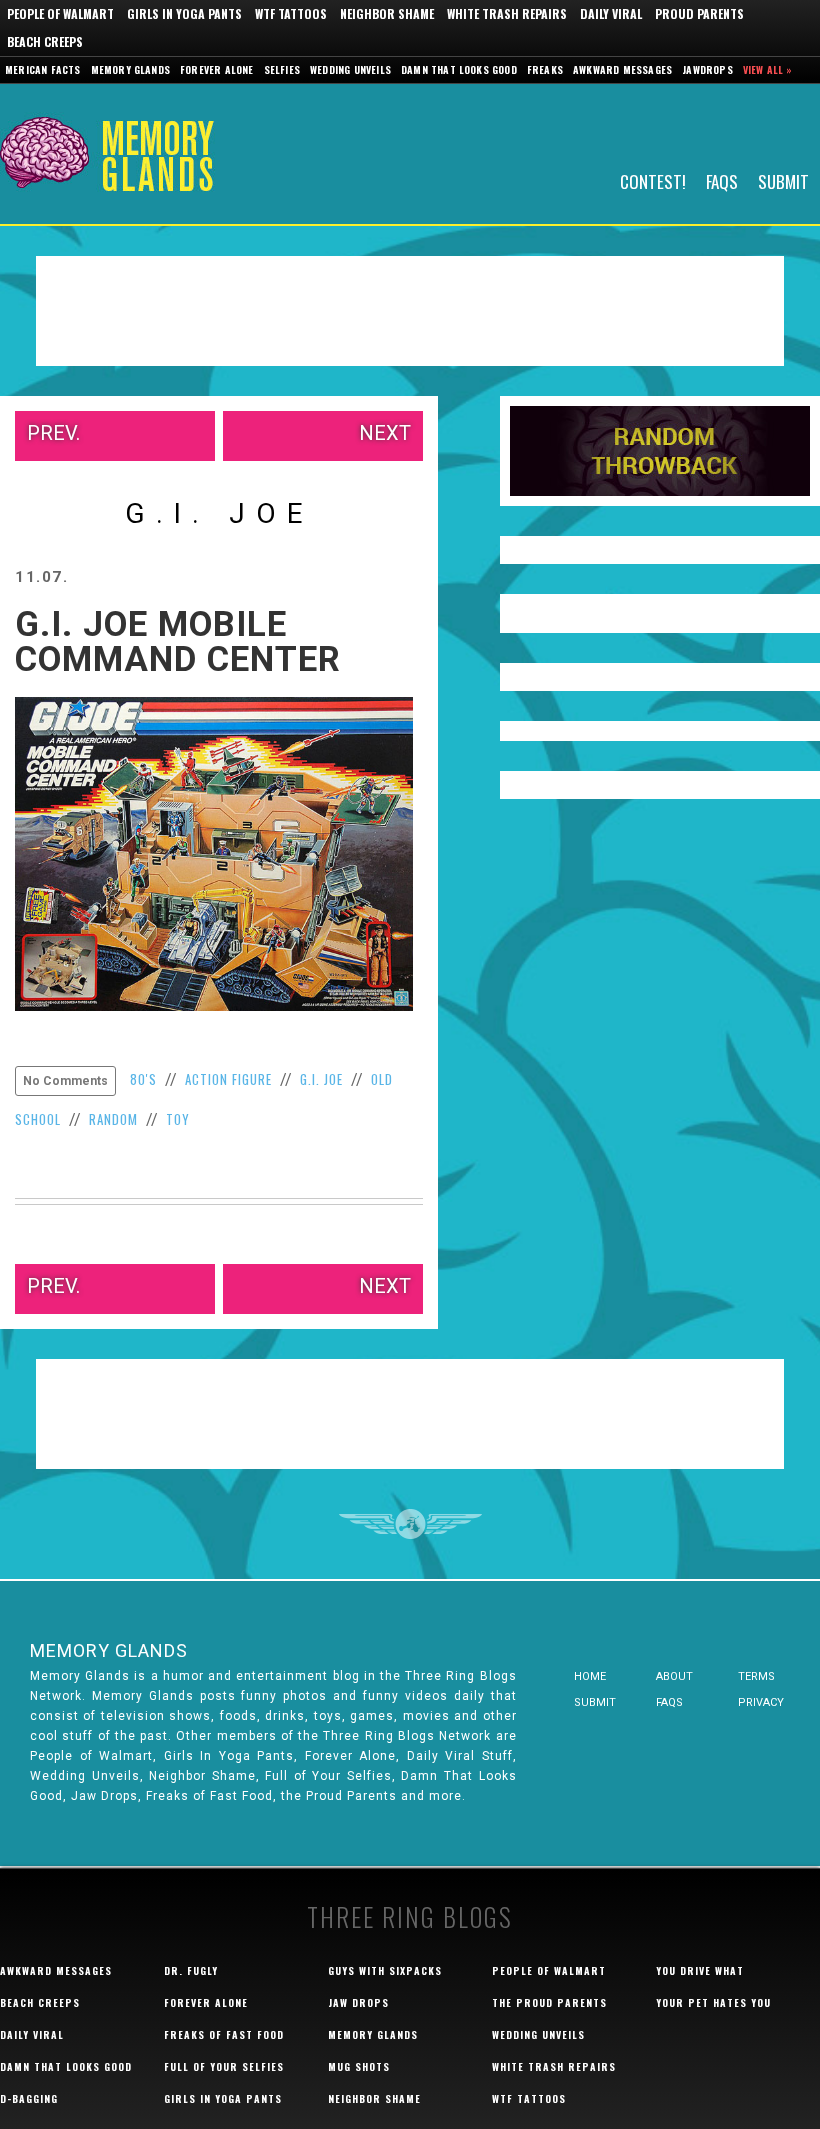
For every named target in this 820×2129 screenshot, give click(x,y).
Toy (178, 1119)
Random (113, 1119)
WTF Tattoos (291, 13)
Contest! (653, 180)
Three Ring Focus (410, 1524)
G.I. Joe (321, 1079)
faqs (669, 1702)
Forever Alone (217, 69)
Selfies (282, 69)
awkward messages (56, 1970)
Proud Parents (699, 13)
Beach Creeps (45, 41)
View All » (768, 69)
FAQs (722, 180)
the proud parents (549, 2002)
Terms (756, 1676)
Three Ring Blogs (410, 1916)
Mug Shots (359, 2066)
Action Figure (228, 1079)
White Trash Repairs (507, 13)
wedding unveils (538, 2034)
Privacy (761, 1702)
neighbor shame (374, 2098)
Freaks (545, 69)
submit (595, 1702)
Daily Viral (611, 13)
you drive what (700, 1970)
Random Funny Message (660, 451)
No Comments (65, 1081)
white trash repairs (554, 2066)
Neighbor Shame (387, 13)
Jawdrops (707, 69)
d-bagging (29, 2098)
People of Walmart (60, 13)
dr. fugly (191, 1970)
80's (143, 1079)
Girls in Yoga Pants (184, 13)
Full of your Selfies (224, 2066)
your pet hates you (713, 2002)
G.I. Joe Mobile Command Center (178, 642)
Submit (783, 180)
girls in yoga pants (223, 2098)
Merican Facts (43, 69)
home (590, 1676)
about (674, 1676)
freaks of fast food (224, 2034)
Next (385, 433)
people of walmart (549, 1970)
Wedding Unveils (350, 69)
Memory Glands (131, 69)
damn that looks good (66, 2066)
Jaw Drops (358, 2002)
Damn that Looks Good (459, 69)
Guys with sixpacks (385, 1970)
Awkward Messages (622, 69)
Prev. (53, 433)
